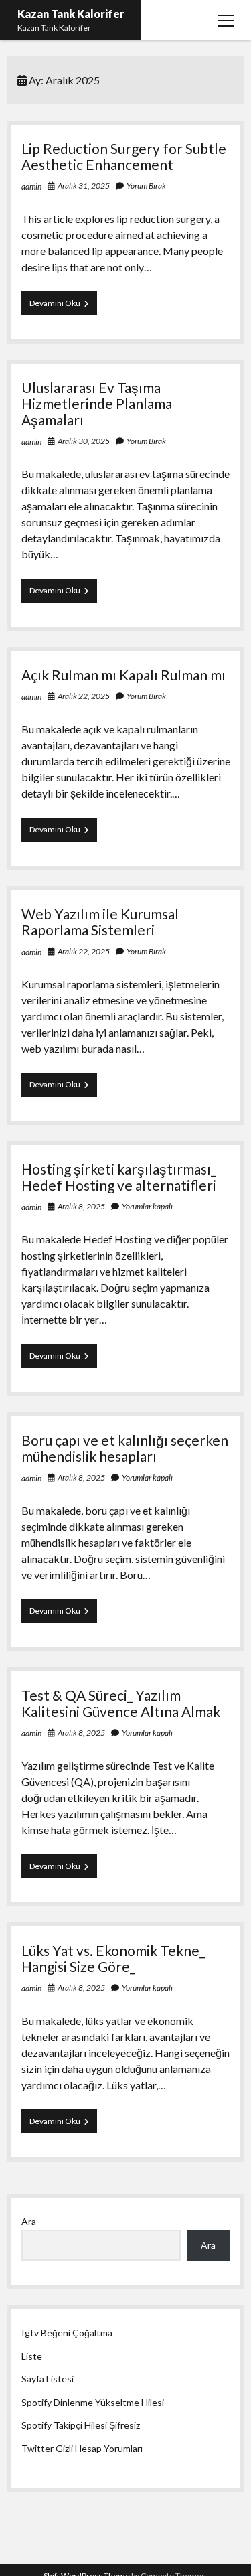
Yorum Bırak (146, 186)
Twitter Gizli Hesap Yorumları (82, 2448)
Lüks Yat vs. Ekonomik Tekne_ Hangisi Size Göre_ (113, 1958)
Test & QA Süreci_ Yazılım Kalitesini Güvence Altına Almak (121, 1703)
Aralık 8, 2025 (81, 1206)
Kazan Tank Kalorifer (71, 14)
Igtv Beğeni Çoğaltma (67, 2333)
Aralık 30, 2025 (84, 441)
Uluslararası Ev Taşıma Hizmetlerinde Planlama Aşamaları (97, 403)
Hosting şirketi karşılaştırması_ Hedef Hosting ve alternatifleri (119, 1177)
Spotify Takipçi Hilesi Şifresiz (81, 2425)
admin (31, 186)
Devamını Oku (63, 306)
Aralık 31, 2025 (84, 186)
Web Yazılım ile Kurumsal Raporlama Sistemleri (100, 922)
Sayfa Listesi (48, 2379)
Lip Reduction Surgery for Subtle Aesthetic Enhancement (124, 156)
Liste (32, 2356)
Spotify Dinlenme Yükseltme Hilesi (93, 2402)
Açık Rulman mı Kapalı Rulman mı (123, 675)
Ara (29, 2221)
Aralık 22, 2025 (84, 696)
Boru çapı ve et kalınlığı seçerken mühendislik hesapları (125, 1448)
